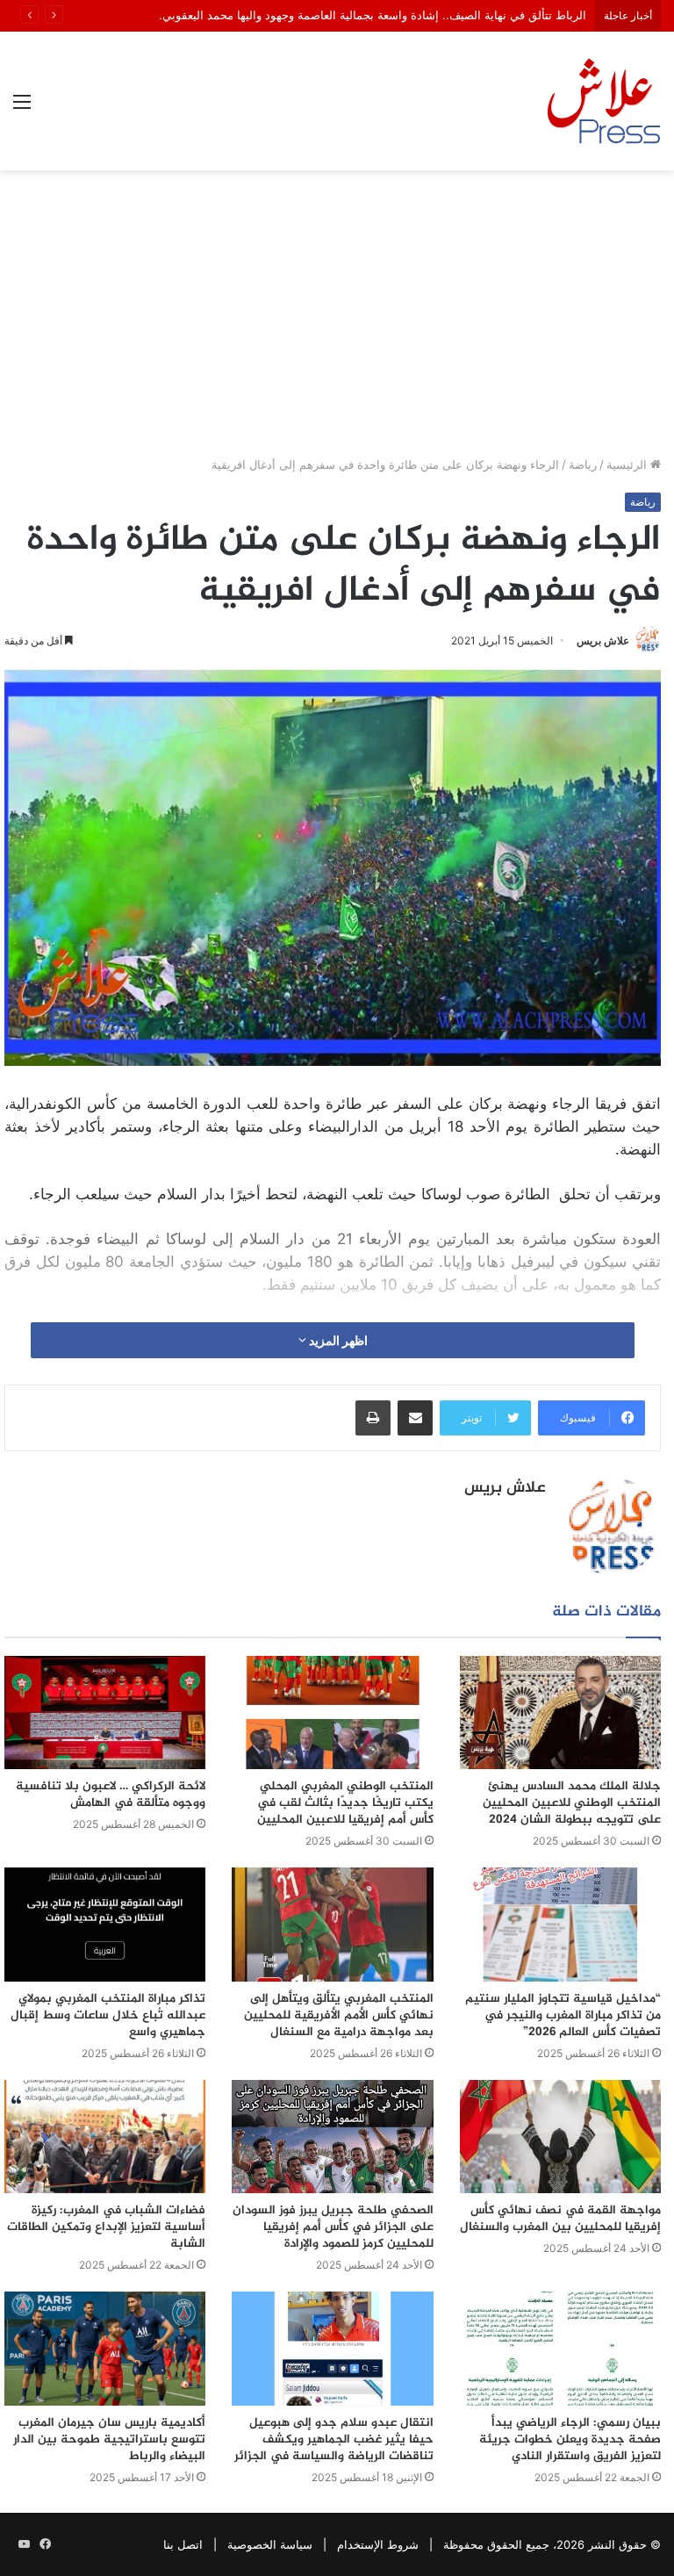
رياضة (583, 464)
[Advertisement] (337, 320)
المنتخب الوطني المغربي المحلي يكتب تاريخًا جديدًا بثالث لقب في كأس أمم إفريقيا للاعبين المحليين (345, 1803)
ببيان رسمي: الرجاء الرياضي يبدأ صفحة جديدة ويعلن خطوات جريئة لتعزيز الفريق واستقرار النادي (570, 2439)
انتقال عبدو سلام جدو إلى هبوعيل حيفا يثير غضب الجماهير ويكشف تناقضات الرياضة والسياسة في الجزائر (334, 2439)
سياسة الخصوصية (270, 2544)
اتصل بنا (183, 2544)
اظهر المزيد (337, 1340)
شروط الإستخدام (378, 2544)
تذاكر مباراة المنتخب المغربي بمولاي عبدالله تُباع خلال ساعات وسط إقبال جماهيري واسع (108, 2015)
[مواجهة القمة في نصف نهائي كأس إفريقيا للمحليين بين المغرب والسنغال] (560, 2137)
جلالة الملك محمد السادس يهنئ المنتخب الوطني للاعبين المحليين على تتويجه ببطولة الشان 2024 (572, 1803)
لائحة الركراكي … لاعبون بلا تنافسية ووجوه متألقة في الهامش (111, 1795)
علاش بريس (603, 640)
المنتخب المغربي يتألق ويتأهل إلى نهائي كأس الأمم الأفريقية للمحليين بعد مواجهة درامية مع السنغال (339, 2015)
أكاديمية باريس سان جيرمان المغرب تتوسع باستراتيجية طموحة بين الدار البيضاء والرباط (109, 2439)
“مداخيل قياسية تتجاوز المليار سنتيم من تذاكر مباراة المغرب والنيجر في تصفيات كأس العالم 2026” (563, 2015)
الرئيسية (628, 464)
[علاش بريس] (604, 101)
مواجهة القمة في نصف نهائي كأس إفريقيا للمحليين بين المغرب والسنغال (560, 2219)
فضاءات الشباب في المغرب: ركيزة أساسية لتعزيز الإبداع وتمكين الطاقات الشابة (106, 2227)
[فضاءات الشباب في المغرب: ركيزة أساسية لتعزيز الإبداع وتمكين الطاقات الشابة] (105, 2137)
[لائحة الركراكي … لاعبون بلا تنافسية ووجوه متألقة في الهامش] (105, 1713)
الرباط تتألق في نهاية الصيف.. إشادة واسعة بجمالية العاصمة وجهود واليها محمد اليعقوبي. (373, 15)
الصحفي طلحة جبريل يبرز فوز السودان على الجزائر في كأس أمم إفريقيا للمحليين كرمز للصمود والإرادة (333, 2227)
